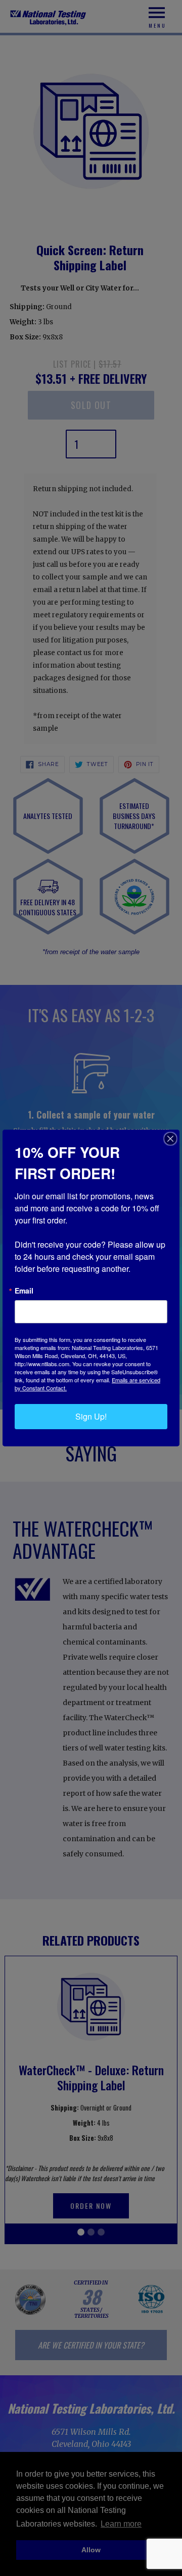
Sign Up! (91, 1416)
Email (24, 1291)
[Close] (170, 1139)
